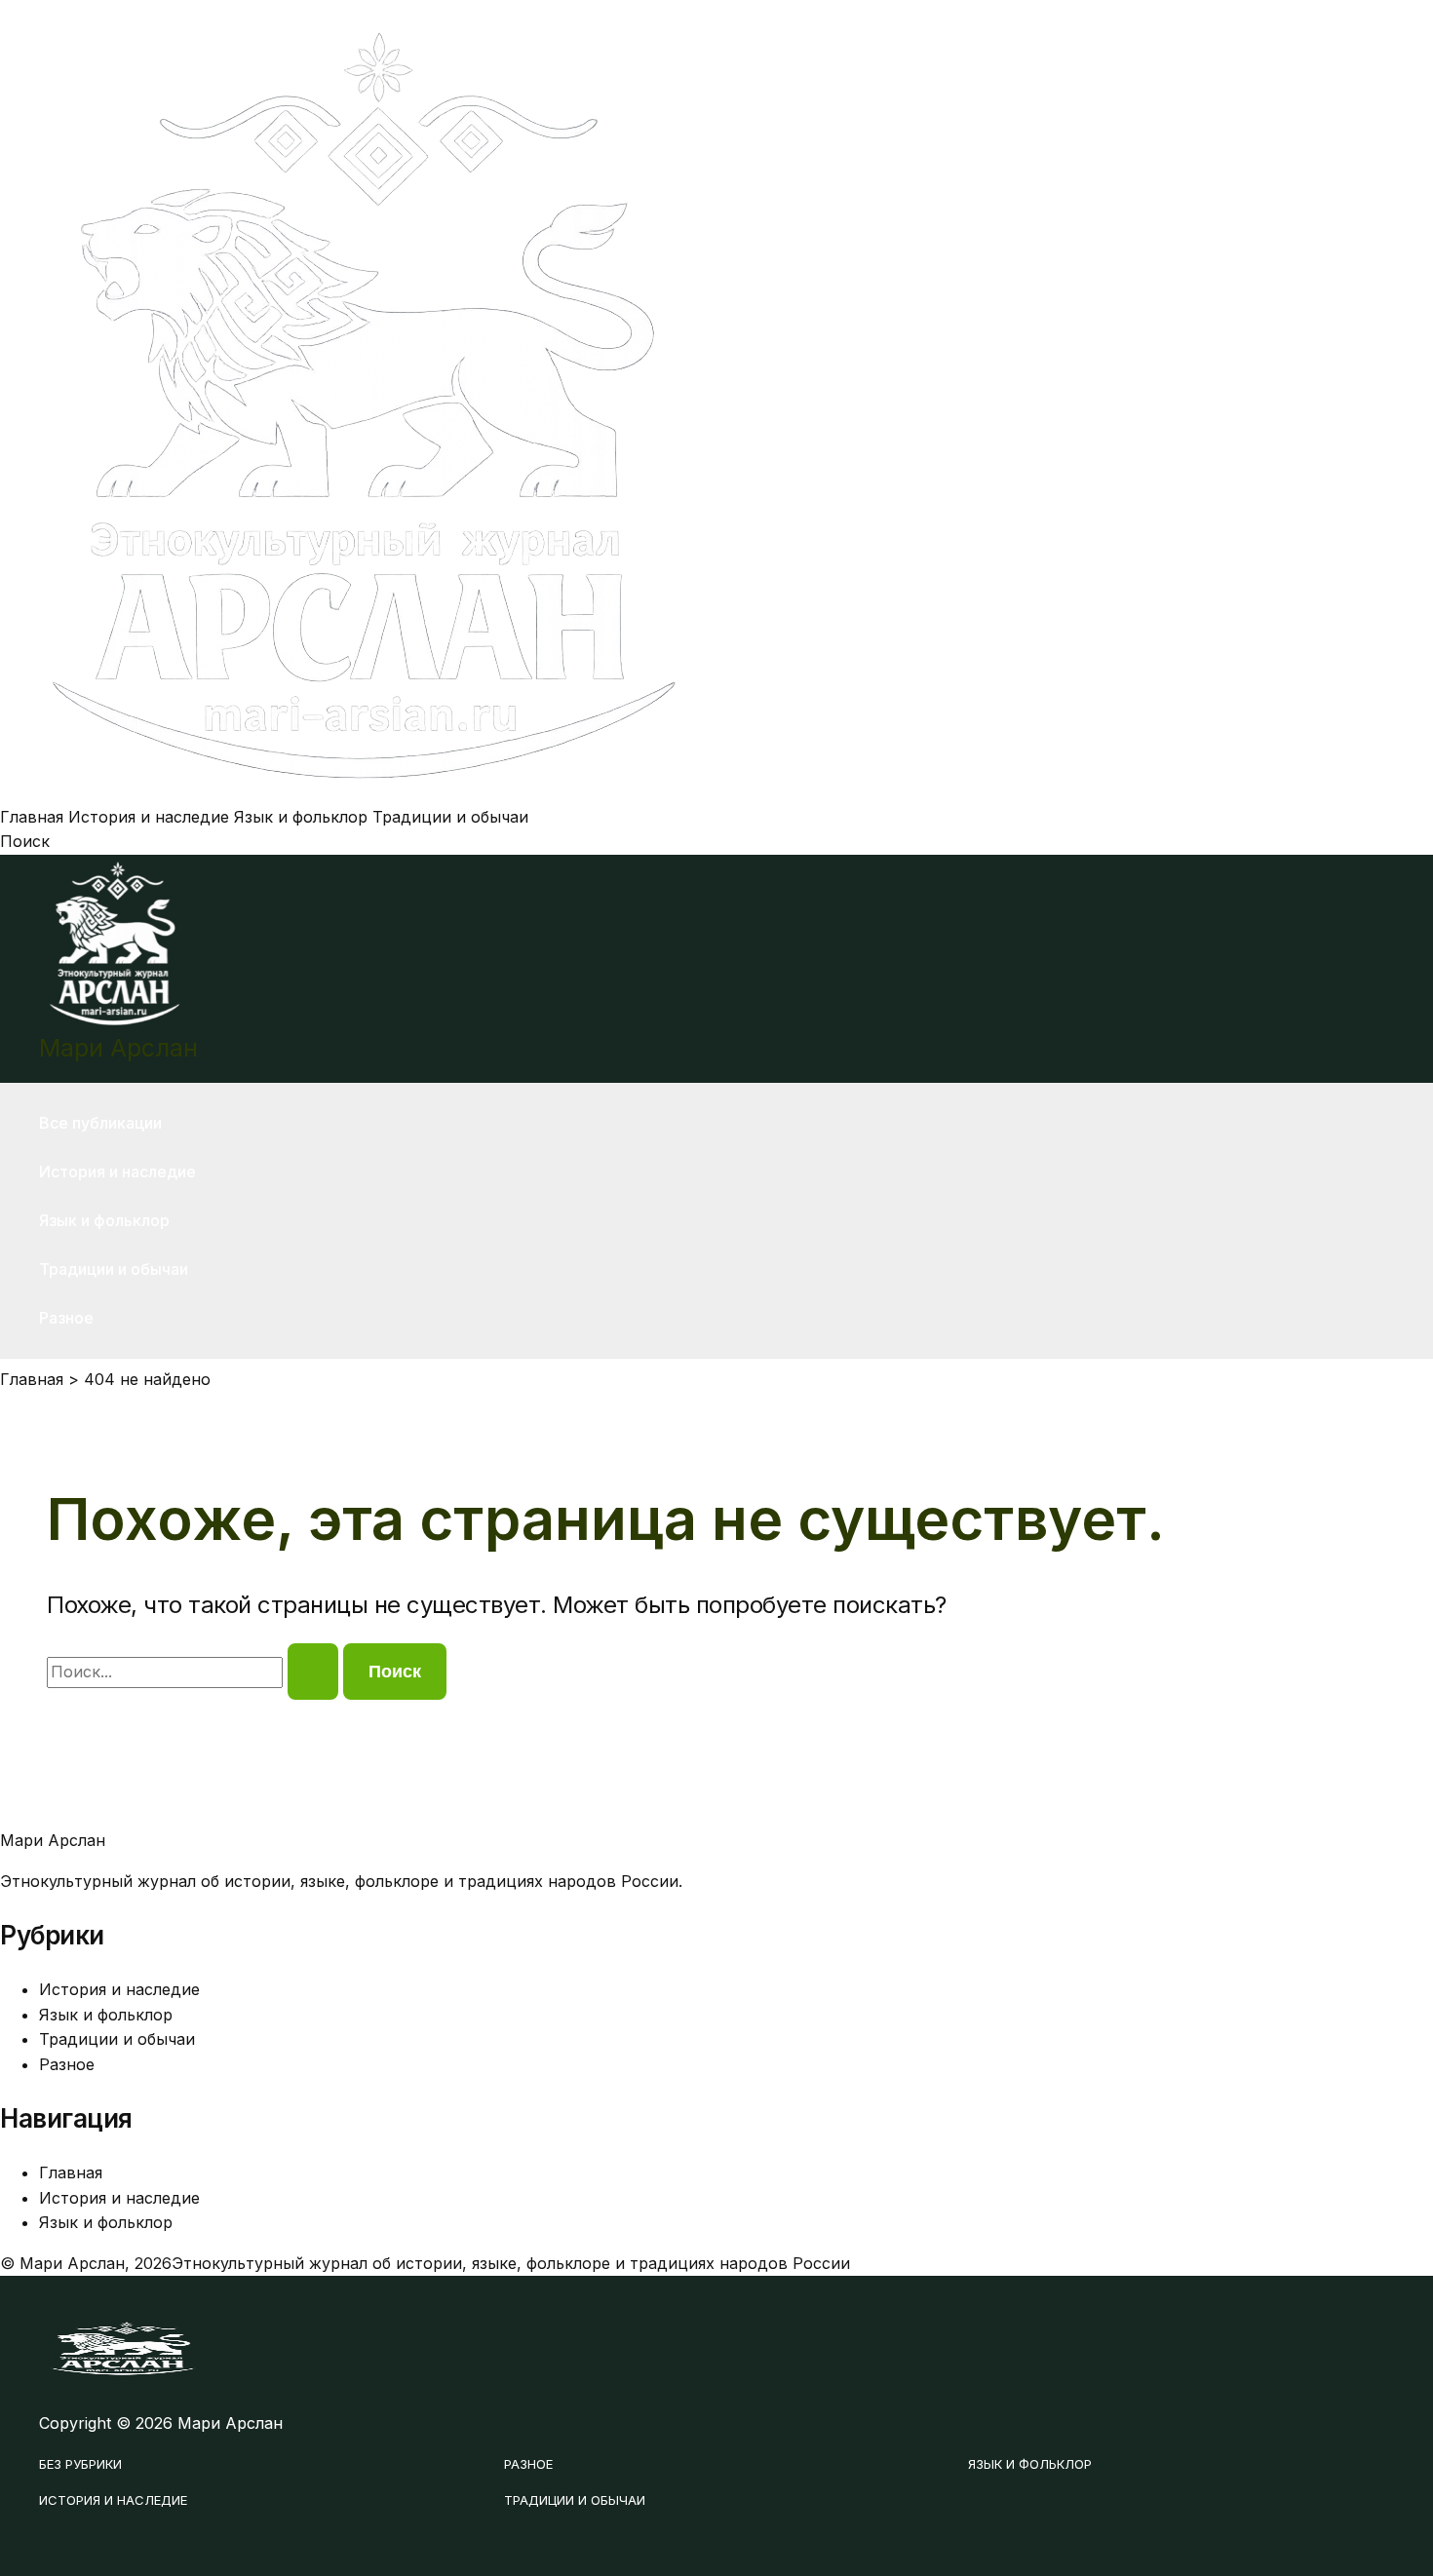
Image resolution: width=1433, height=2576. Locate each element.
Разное (66, 1318)
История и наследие (149, 817)
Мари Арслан (118, 1048)
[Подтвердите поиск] (313, 1672)
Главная (32, 817)
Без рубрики (80, 2464)
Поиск (25, 841)
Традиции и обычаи (450, 817)
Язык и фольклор (301, 817)
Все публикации (100, 1123)
